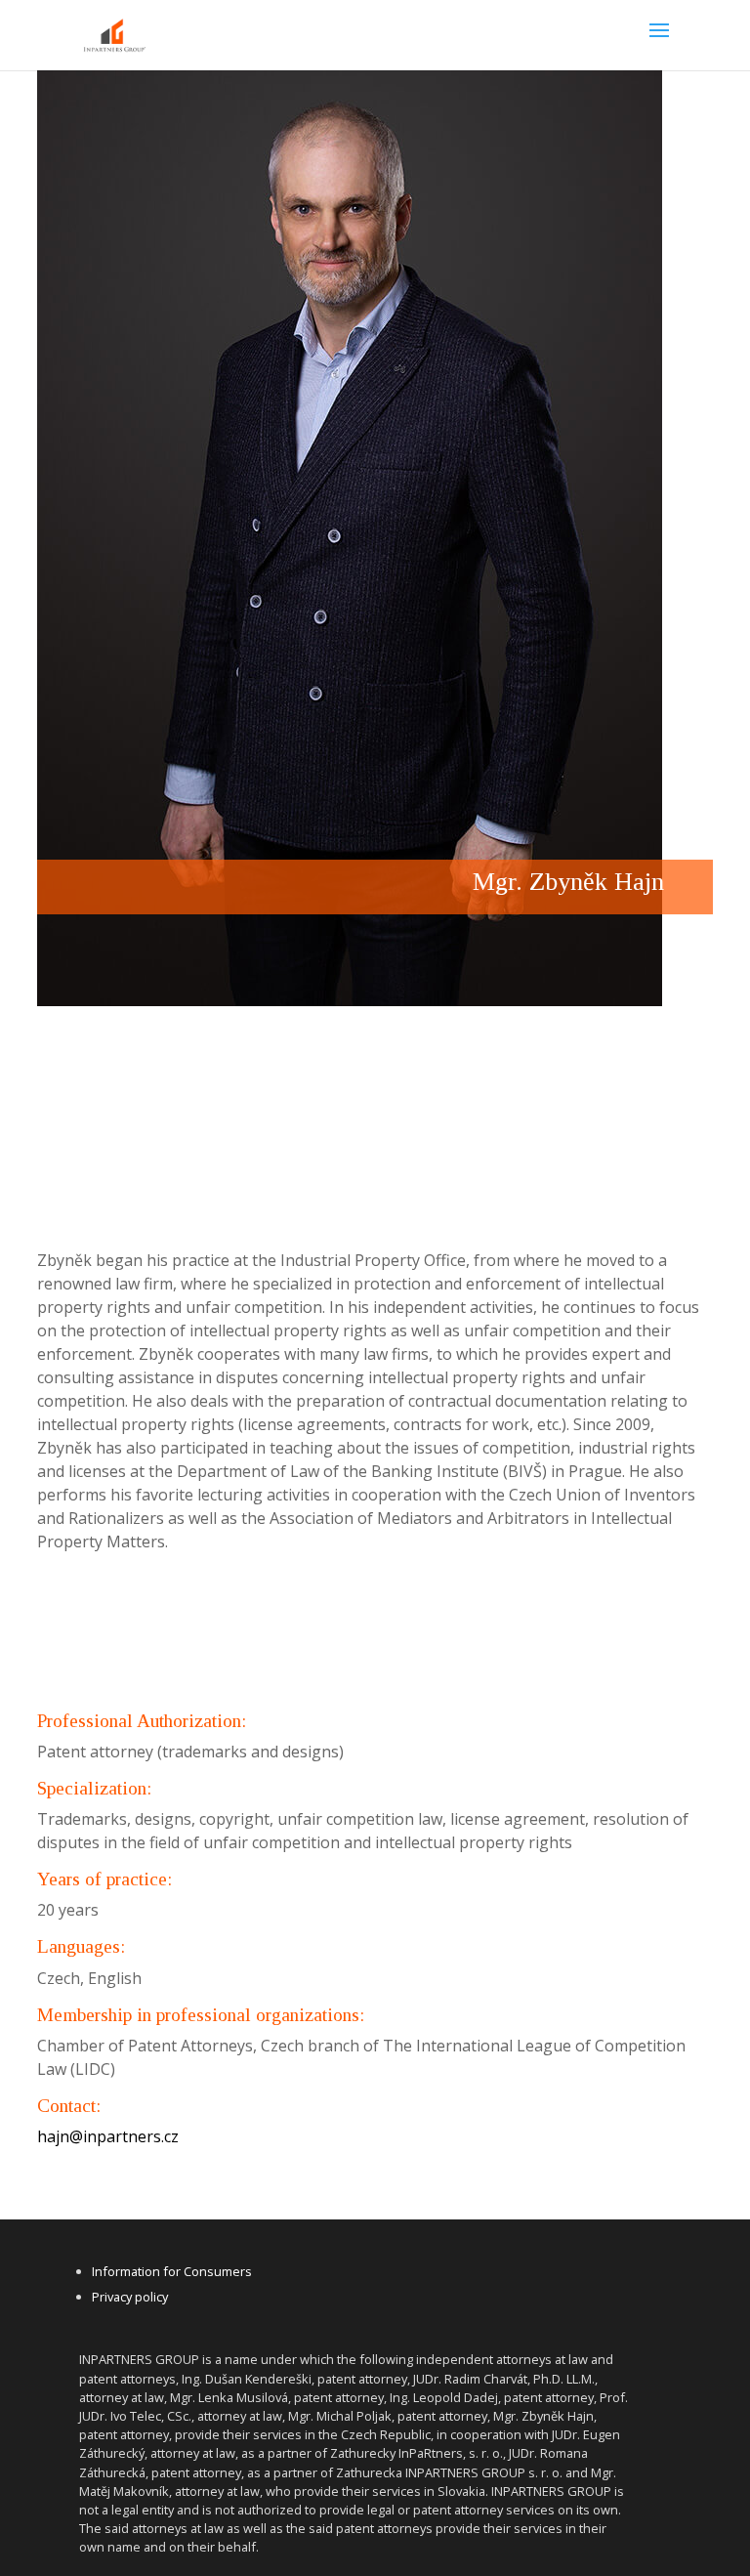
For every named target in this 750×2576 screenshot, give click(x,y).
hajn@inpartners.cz (108, 2136)
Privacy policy (130, 2297)
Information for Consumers (172, 2271)
